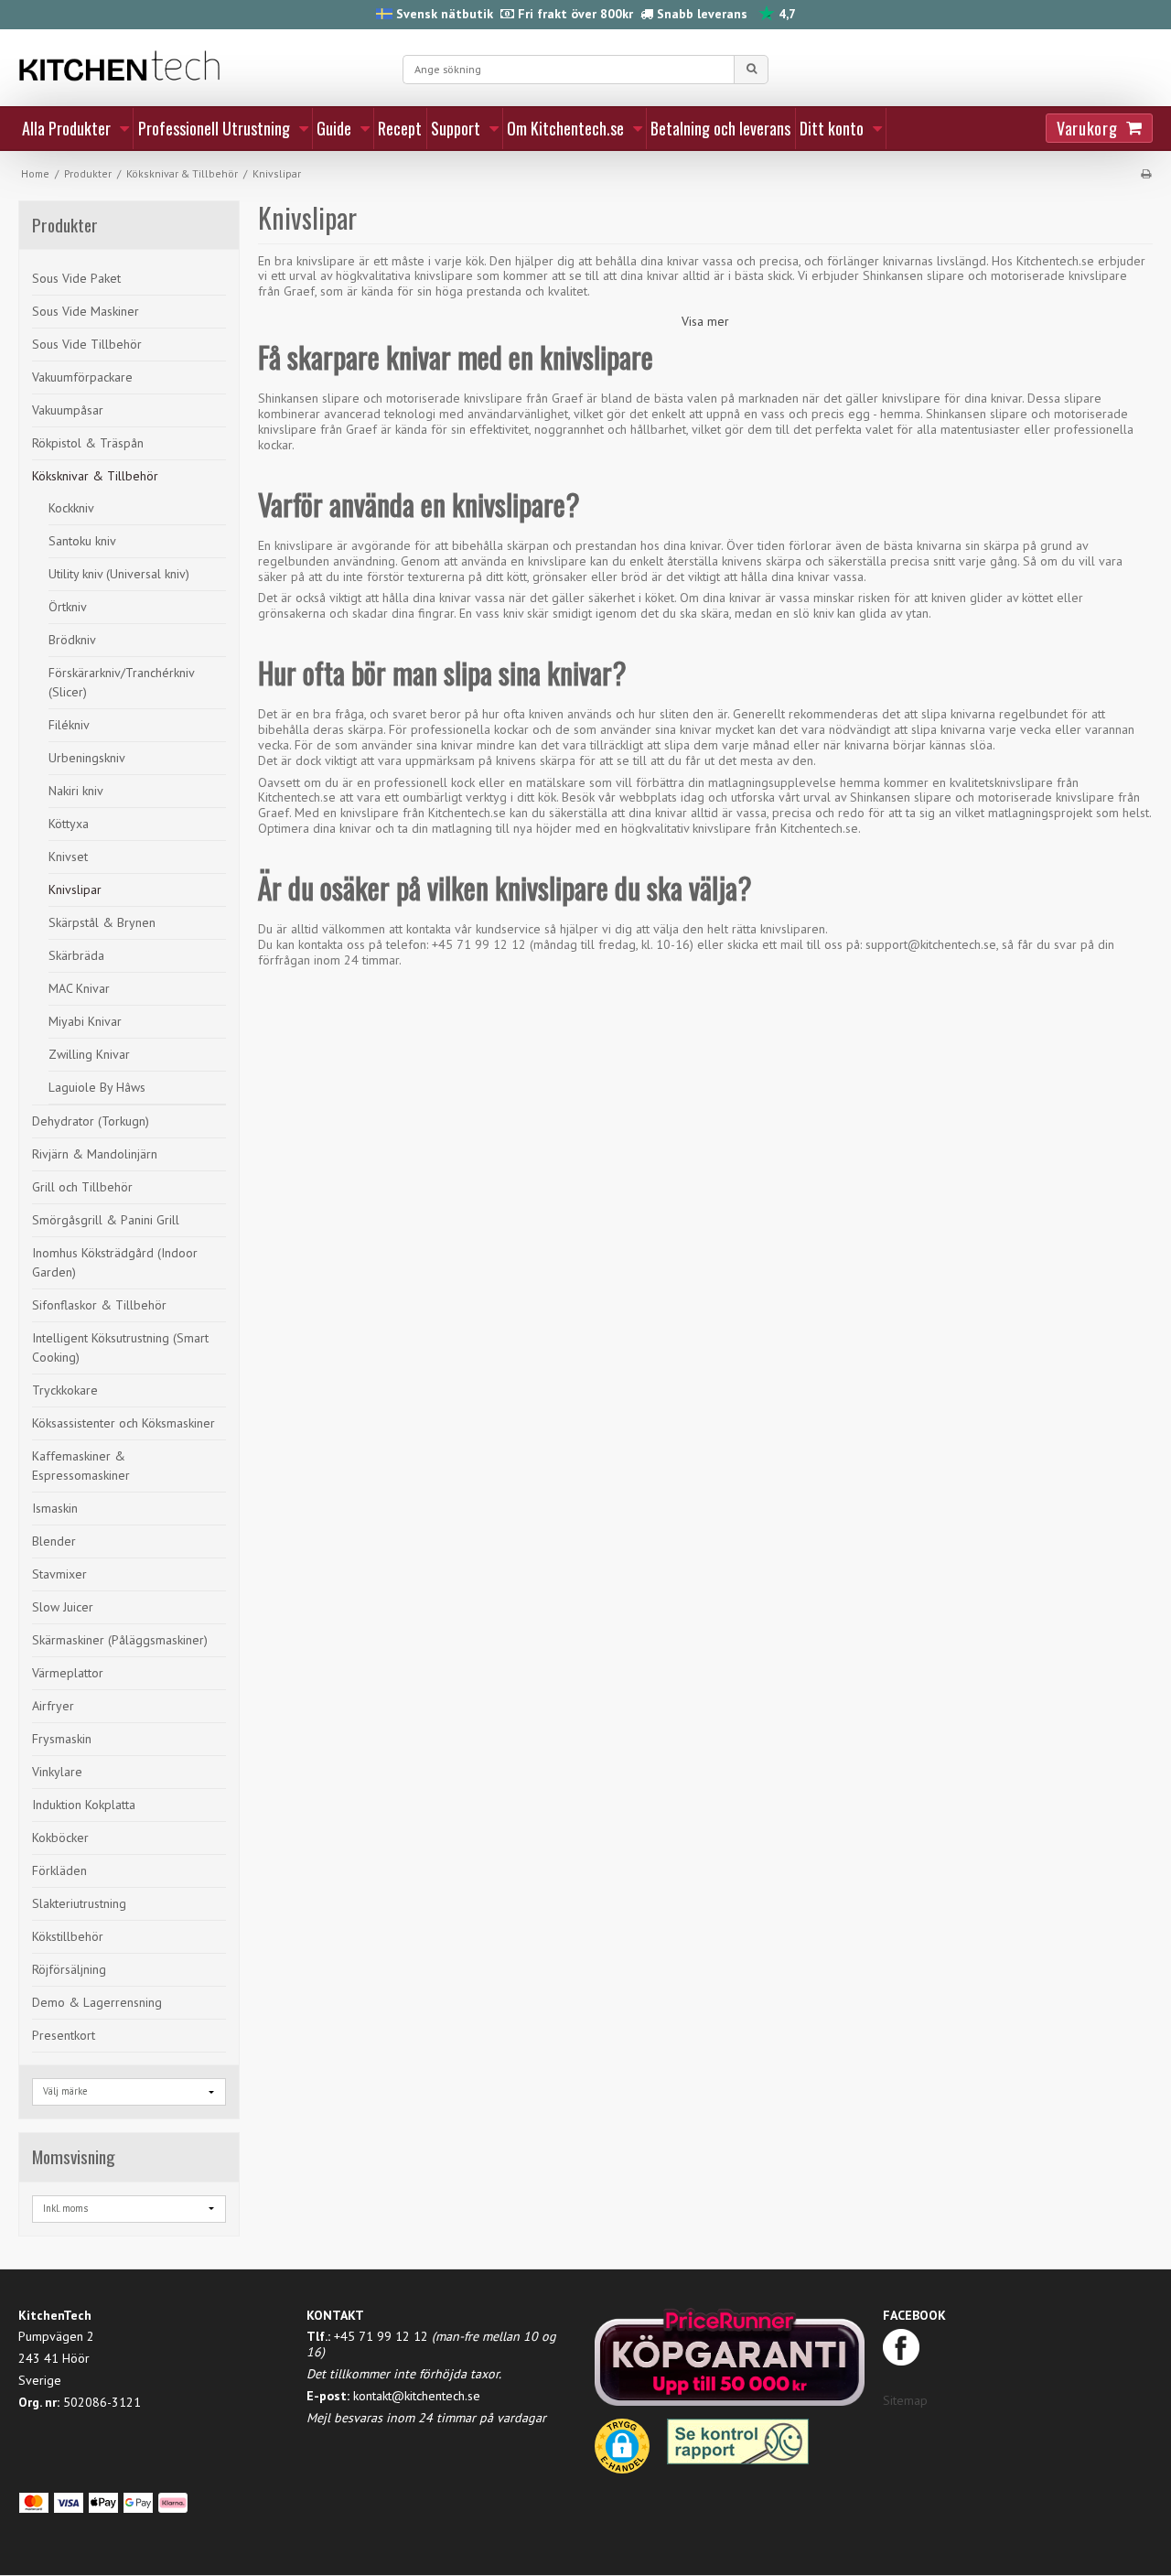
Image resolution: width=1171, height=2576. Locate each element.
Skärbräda (76, 955)
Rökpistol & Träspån (88, 443)
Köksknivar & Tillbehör (95, 476)
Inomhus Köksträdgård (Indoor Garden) (115, 1262)
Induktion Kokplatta (84, 1805)
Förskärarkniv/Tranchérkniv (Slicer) (121, 682)
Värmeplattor (68, 1673)
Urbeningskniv (87, 758)
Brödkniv (72, 640)
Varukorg (1087, 128)
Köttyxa (69, 824)
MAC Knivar (79, 988)
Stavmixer (59, 1574)
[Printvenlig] (1146, 173)
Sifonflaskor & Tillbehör (99, 1305)
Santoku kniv (82, 541)
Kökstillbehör (68, 1936)
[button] (622, 2452)
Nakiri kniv (76, 791)
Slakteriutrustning (79, 1903)
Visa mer (705, 321)
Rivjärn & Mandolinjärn (95, 1154)
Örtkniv (68, 607)
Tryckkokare (65, 1390)
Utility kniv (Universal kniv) (119, 574)
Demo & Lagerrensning (97, 2002)
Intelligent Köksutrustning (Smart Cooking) (120, 1347)
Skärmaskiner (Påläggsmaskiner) (120, 1640)
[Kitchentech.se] (201, 66)
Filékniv (69, 725)
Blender (54, 1541)
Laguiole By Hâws (97, 1087)
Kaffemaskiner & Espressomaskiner (81, 1466)
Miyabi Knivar (85, 1021)
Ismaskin (55, 1508)
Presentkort (64, 2035)
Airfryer (53, 1706)
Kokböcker (60, 1838)
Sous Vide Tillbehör (87, 344)
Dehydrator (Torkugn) (91, 1121)
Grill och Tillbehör (82, 1187)
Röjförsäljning (69, 1969)
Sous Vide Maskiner (86, 311)
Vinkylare (57, 1772)
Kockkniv (71, 508)
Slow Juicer (63, 1607)
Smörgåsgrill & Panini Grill (106, 1220)
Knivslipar (75, 889)
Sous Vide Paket (76, 278)
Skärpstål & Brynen (102, 922)
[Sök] (751, 70)
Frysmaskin (62, 1739)
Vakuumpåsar (68, 410)
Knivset (68, 857)
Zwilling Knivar (89, 1054)
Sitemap (905, 2400)
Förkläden (59, 1870)
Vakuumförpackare (82, 377)
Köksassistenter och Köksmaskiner (124, 1423)
